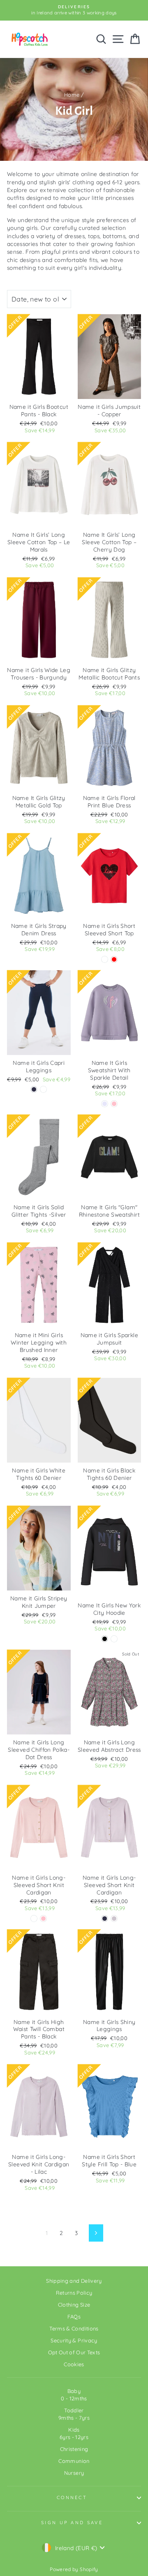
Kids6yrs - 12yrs (74, 2433)
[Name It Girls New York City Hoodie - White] (114, 1639)
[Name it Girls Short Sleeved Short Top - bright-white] (105, 959)
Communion (74, 2461)
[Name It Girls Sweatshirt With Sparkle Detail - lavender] (105, 1104)
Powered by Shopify (74, 2569)
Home (72, 95)
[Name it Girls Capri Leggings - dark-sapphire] (34, 1089)
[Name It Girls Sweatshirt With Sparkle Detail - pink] (114, 1104)
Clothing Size (74, 2305)
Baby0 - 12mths (74, 2395)
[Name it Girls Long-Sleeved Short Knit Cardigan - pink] (43, 1919)
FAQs (74, 2316)
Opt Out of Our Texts (74, 2352)
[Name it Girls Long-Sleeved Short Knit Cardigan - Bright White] (34, 1919)
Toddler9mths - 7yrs (74, 2414)
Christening (74, 2449)
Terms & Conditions (74, 2328)
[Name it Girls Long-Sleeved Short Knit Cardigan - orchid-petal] (114, 1919)
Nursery (74, 2473)
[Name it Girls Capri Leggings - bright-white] (43, 1089)
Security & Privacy (74, 2340)
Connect (72, 2497)
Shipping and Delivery (74, 2281)
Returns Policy (74, 2293)
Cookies (74, 2364)
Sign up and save (72, 2523)
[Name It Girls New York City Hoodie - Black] (105, 1639)
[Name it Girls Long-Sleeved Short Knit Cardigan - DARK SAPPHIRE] (105, 1919)
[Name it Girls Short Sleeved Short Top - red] (114, 959)
